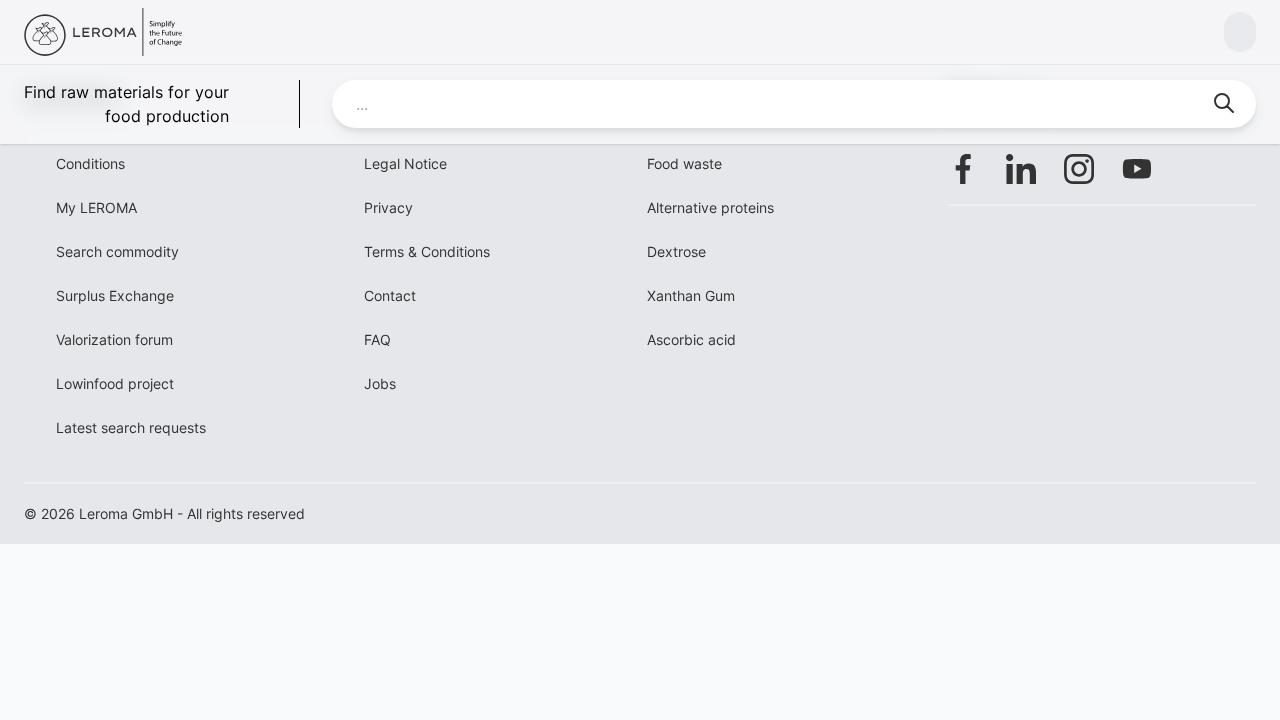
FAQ (377, 339)
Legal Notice (405, 163)
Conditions (90, 163)
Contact (390, 295)
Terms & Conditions (427, 251)
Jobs (380, 383)
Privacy (388, 207)
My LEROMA (96, 207)
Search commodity (117, 251)
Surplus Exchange (115, 295)
